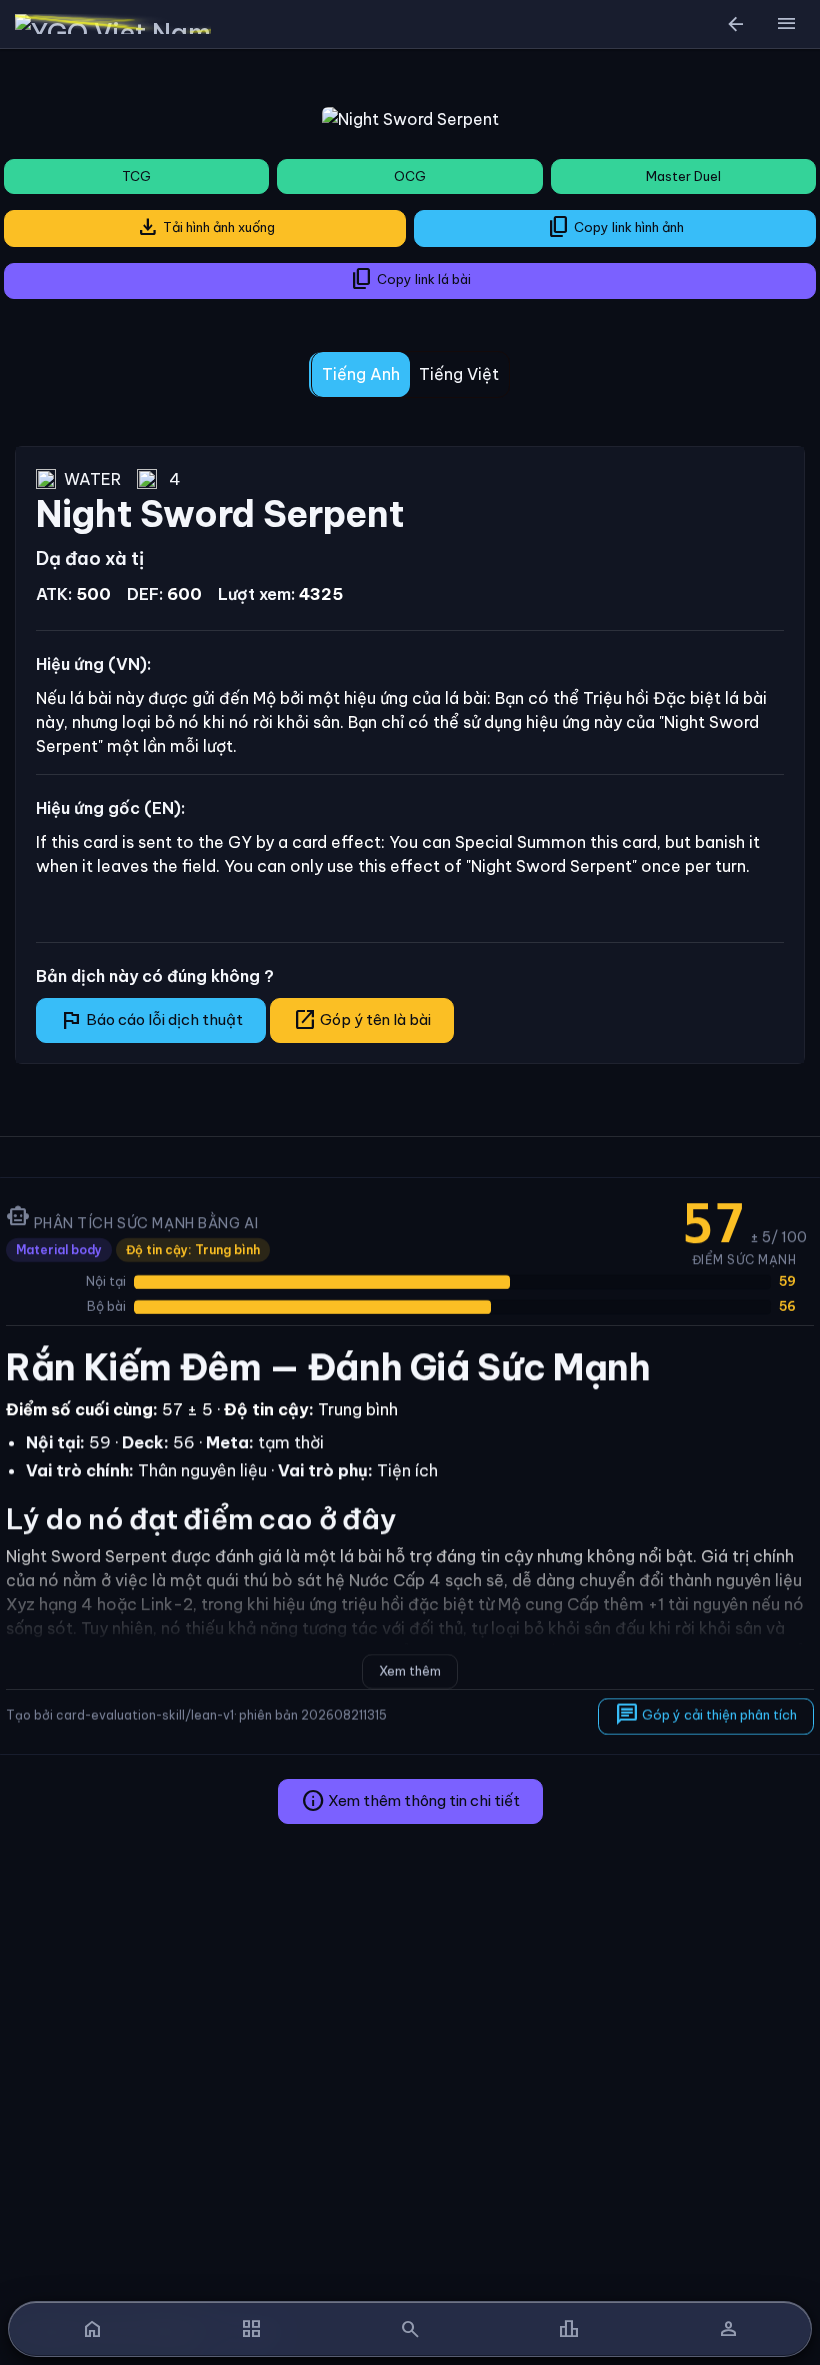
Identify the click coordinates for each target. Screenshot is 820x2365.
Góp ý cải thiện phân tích (706, 1715)
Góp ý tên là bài (362, 1020)
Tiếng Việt (459, 374)
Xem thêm (410, 1670)
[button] (786, 24)
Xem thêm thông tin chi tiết (410, 1801)
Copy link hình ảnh (615, 227)
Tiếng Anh (361, 374)
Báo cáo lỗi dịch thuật (151, 1020)
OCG (410, 176)
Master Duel (683, 176)
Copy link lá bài (410, 279)
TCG (136, 176)
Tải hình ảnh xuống (205, 227)
